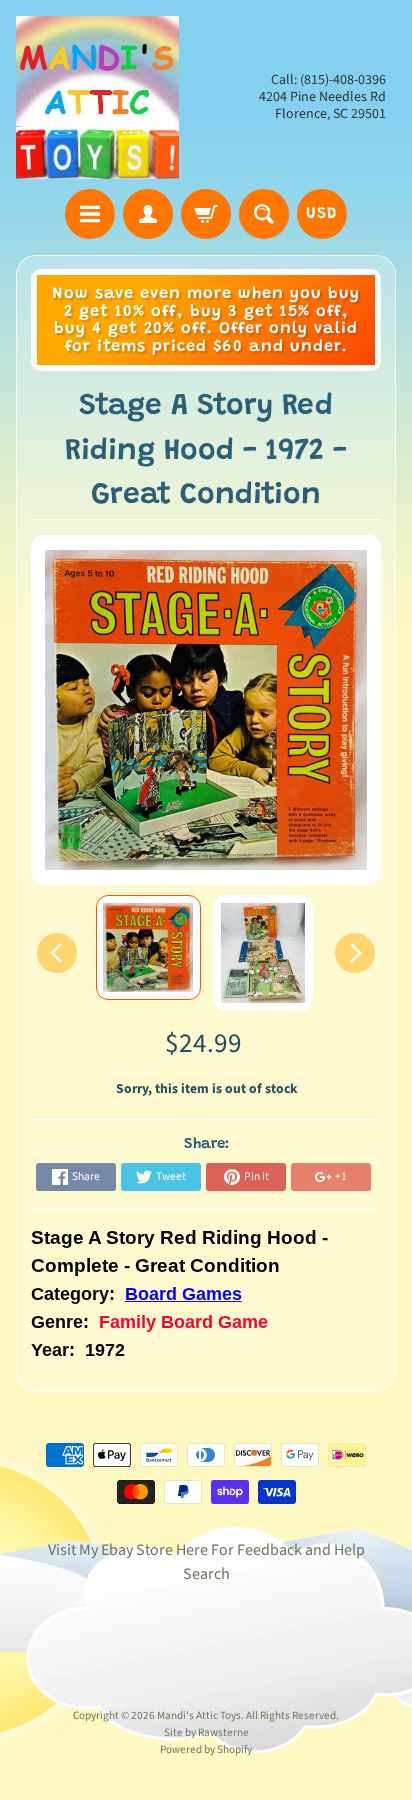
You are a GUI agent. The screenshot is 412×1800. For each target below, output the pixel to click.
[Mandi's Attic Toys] (97, 97)
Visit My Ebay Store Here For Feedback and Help (206, 1550)
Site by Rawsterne (206, 1732)
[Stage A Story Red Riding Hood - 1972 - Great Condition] (148, 947)
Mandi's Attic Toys (199, 1715)
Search (206, 1574)
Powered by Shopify (206, 1749)
